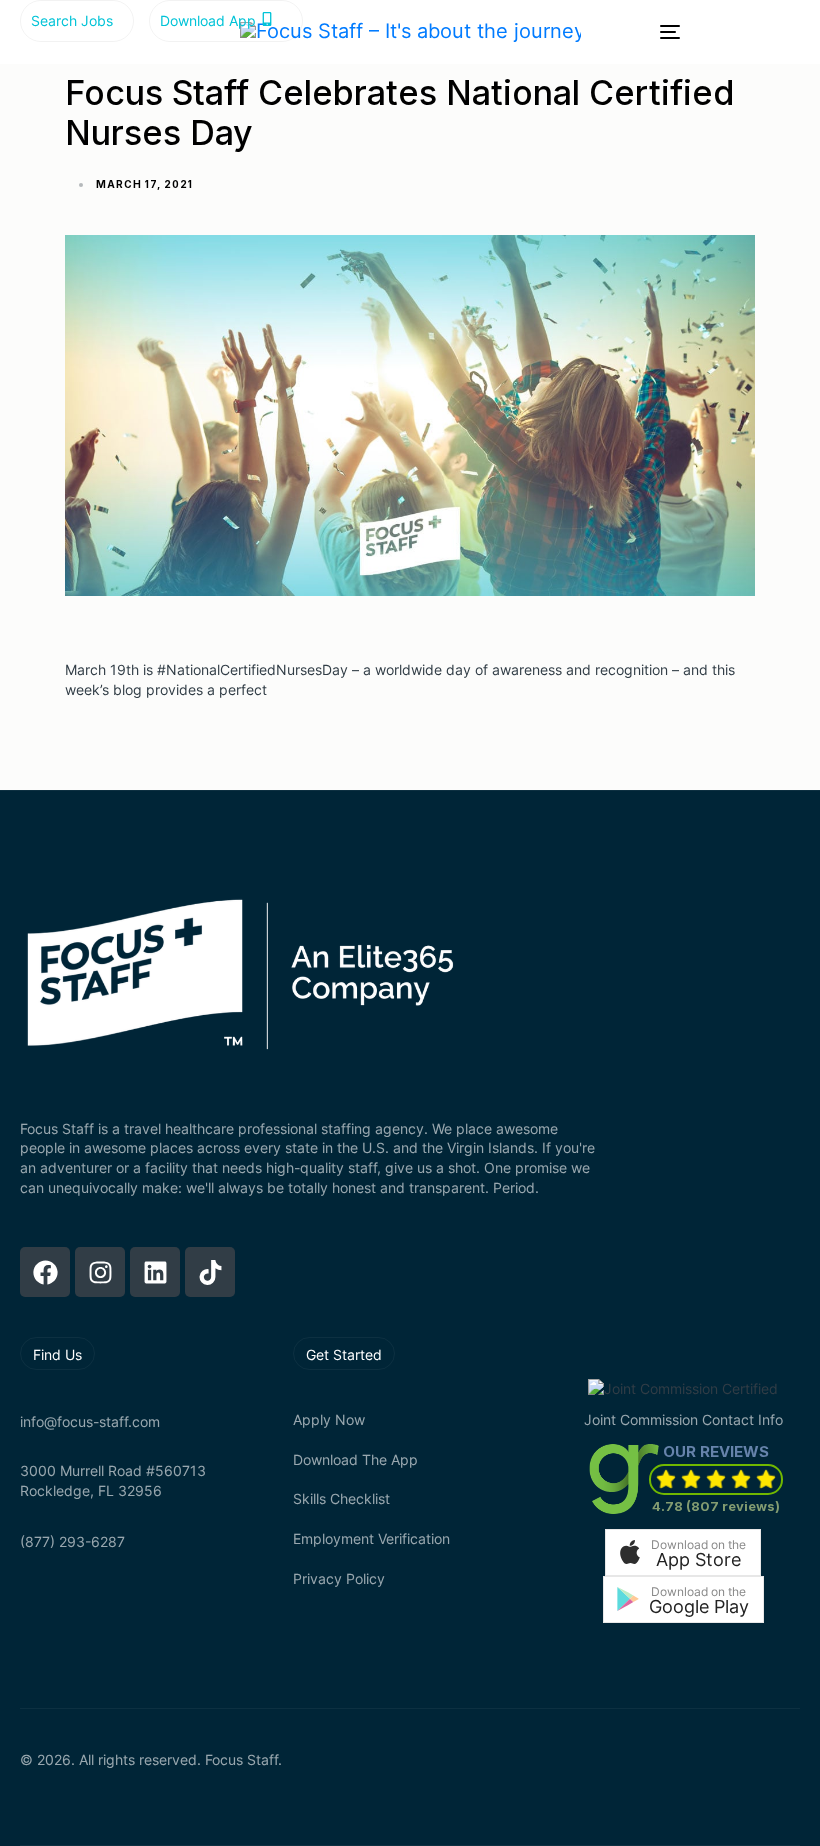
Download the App (355, 1459)
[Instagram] (100, 1272)
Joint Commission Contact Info (683, 1419)
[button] (683, 1552)
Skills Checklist (341, 1498)
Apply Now (329, 1419)
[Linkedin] (155, 1272)
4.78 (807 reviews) (716, 1506)
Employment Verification (371, 1538)
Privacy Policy (339, 1578)
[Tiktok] (210, 1272)
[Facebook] (45, 1272)
